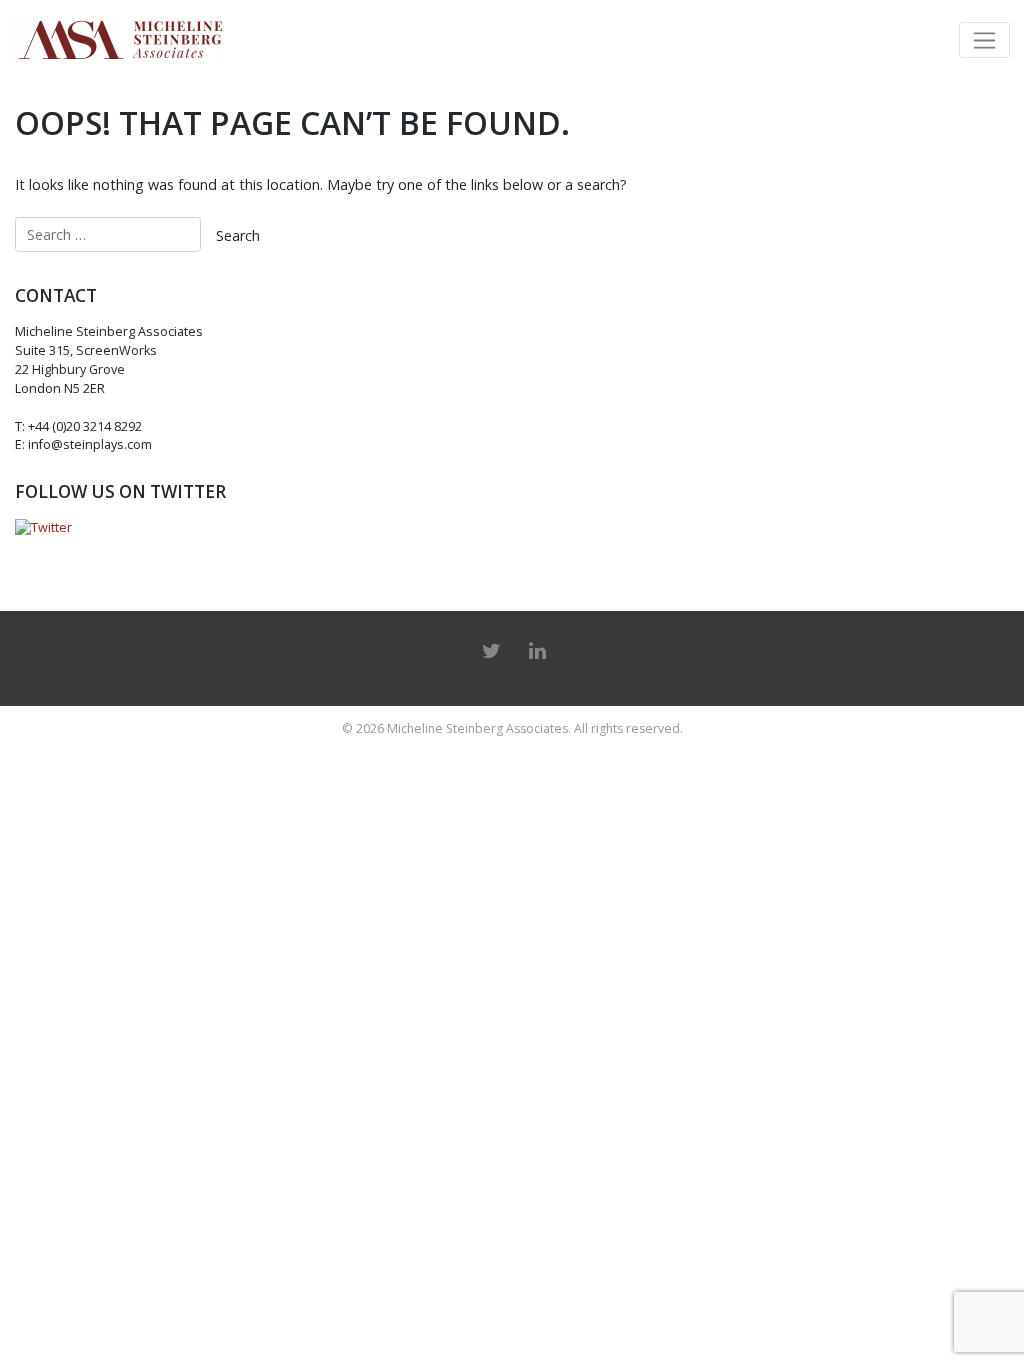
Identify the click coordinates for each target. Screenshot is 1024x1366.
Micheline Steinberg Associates (477, 728)
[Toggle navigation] (984, 40)
